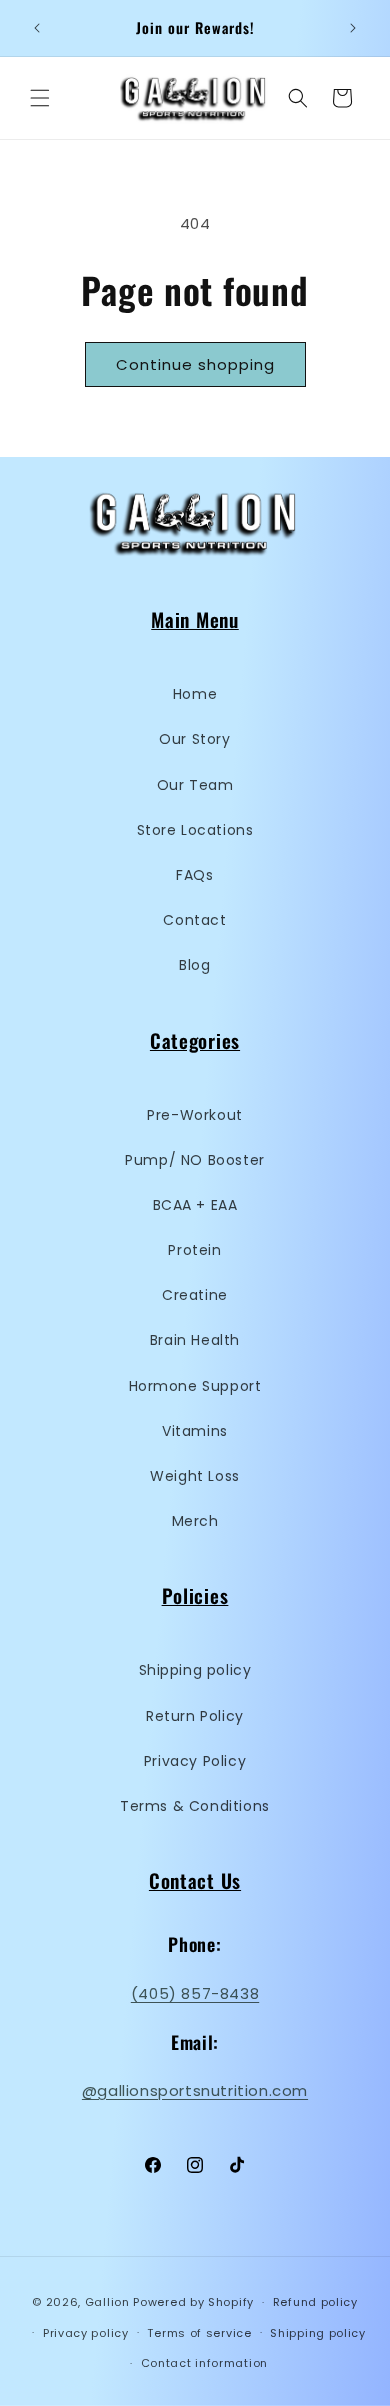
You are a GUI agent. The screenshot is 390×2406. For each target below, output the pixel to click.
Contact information (204, 2363)
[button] (40, 98)
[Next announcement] (353, 28)
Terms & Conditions (195, 1806)
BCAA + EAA (195, 1205)
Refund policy (315, 2302)
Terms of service (199, 2333)
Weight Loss (195, 1476)
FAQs (194, 875)
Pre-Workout (195, 1115)
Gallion (107, 2302)
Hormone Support (195, 1386)
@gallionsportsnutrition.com (195, 2090)
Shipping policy (195, 1670)
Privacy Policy (195, 1761)
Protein (194, 1250)
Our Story (194, 739)
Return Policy (195, 1716)
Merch (195, 1521)
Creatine (195, 1295)
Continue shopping (195, 364)
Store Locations (195, 830)
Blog (194, 965)
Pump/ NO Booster (195, 1160)
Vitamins (195, 1431)
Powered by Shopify (193, 2302)
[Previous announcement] (37, 28)
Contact (194, 920)
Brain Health (195, 1340)
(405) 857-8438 (195, 1993)
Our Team (195, 785)
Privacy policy (86, 2333)
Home (195, 694)
